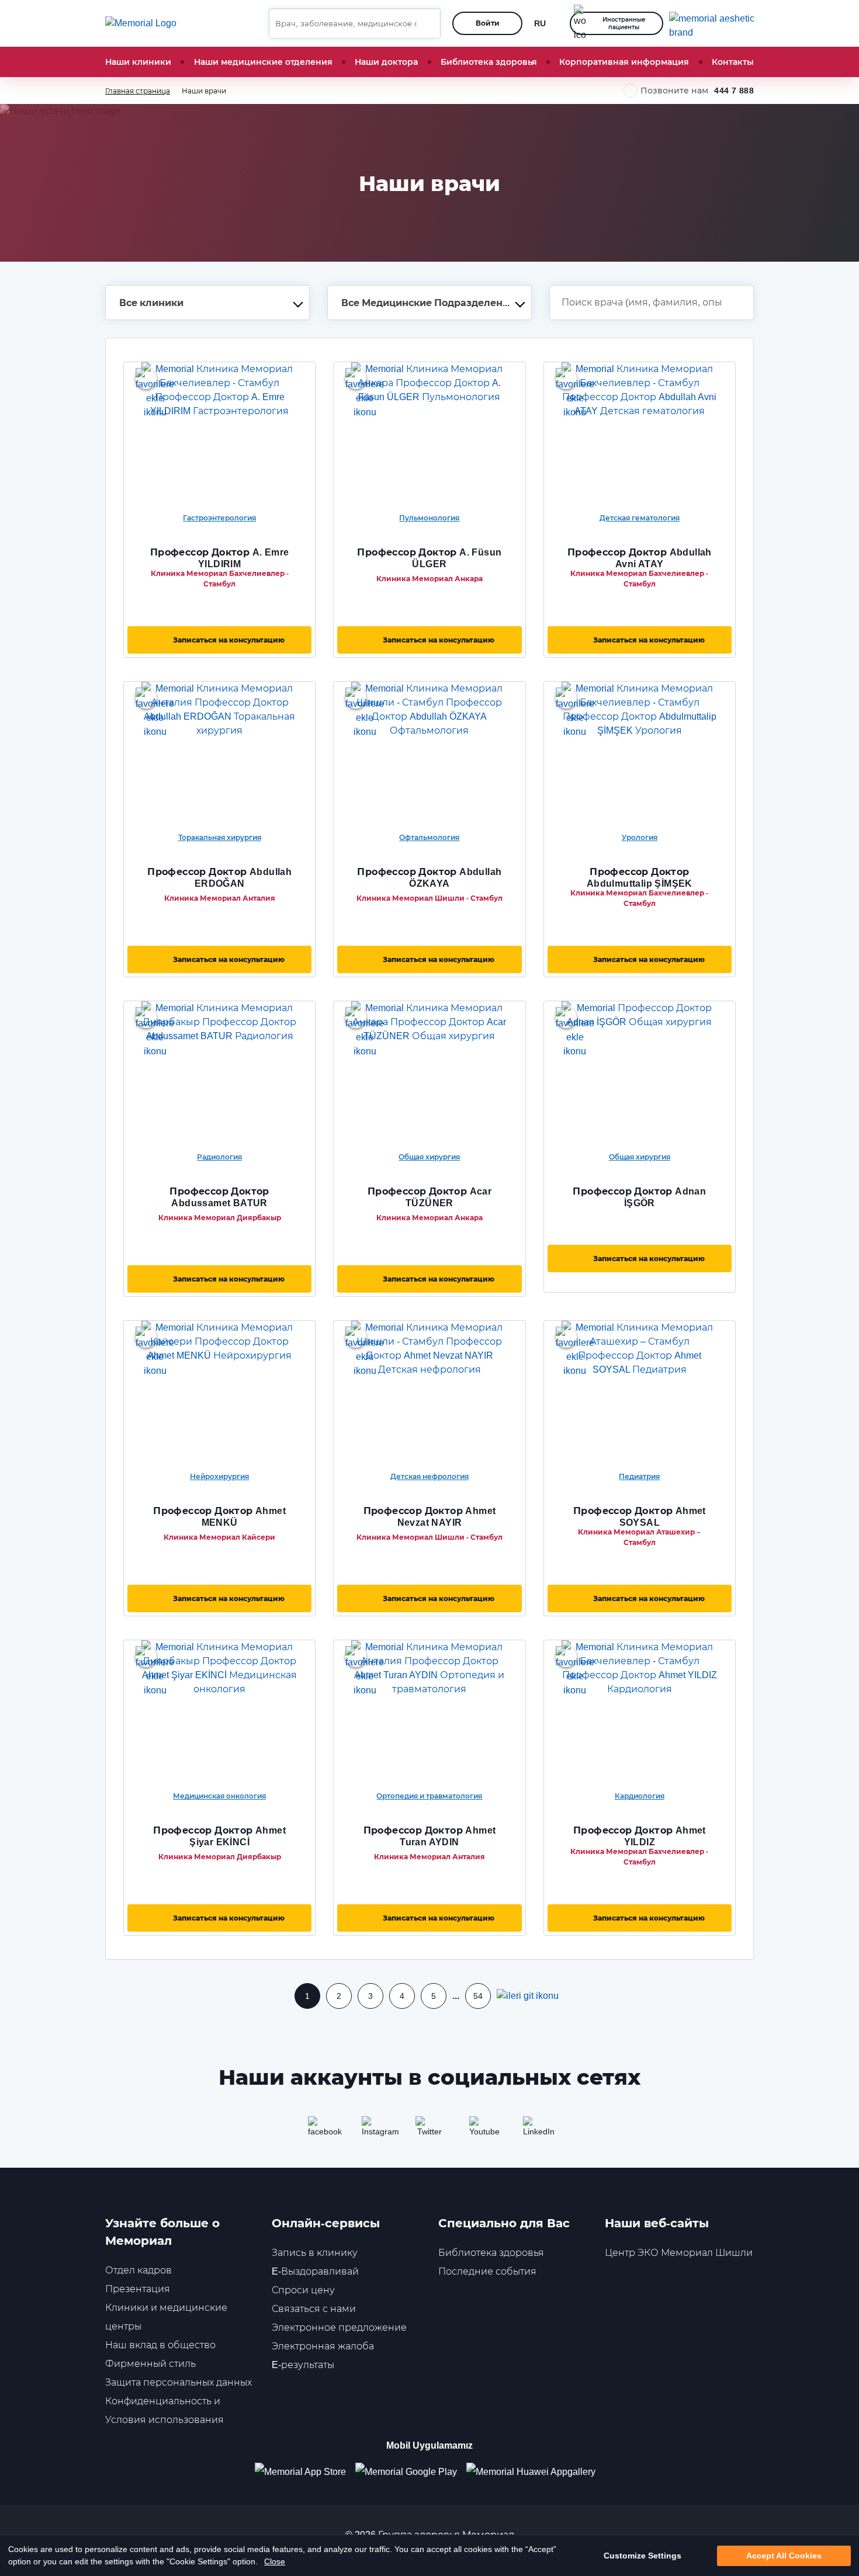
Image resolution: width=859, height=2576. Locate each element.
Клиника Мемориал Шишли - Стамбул (430, 898)
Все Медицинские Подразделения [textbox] (428, 303)
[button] (427, 23)
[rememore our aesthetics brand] (716, 23)
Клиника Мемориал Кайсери (219, 1537)
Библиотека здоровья (489, 62)
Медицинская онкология (219, 1796)
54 (478, 1996)
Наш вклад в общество (160, 2345)
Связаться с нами (314, 2309)
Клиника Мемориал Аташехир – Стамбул (639, 1537)
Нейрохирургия (219, 1476)
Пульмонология (429, 518)
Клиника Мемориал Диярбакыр (220, 1218)
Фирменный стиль (150, 2364)
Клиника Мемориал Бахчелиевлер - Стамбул (220, 579)
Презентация (138, 2289)
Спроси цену (303, 2290)
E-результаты (303, 2365)
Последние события (487, 2271)
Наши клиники (138, 62)
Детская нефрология (430, 1476)
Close (275, 2561)
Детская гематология (640, 518)
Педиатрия (639, 1476)
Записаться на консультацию (229, 640)
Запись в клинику (315, 2253)
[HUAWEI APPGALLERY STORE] (536, 2472)
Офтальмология (429, 837)
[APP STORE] (305, 2472)
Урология (640, 837)
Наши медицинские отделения (263, 62)
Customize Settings (642, 2556)
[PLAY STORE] (406, 2472)
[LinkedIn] (537, 2130)
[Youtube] (483, 2130)
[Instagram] (376, 2130)
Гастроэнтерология (219, 518)
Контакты (733, 62)
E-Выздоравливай (315, 2271)
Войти (488, 23)
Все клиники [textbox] (151, 303)
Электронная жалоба (323, 2346)
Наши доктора (386, 62)
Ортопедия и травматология (429, 1796)
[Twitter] (430, 2130)
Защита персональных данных (179, 2382)
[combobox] (207, 303)
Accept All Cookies (784, 2556)
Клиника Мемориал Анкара (430, 579)
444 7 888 (734, 91)
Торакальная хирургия (220, 837)
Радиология (219, 1157)
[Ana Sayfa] (141, 23)
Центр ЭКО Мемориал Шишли (679, 2253)
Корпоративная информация (624, 62)
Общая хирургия (429, 1157)
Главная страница (138, 91)
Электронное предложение (339, 2327)
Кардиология (640, 1796)
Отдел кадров (138, 2270)
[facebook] (322, 2130)
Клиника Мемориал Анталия (220, 898)
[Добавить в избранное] (146, 379)
